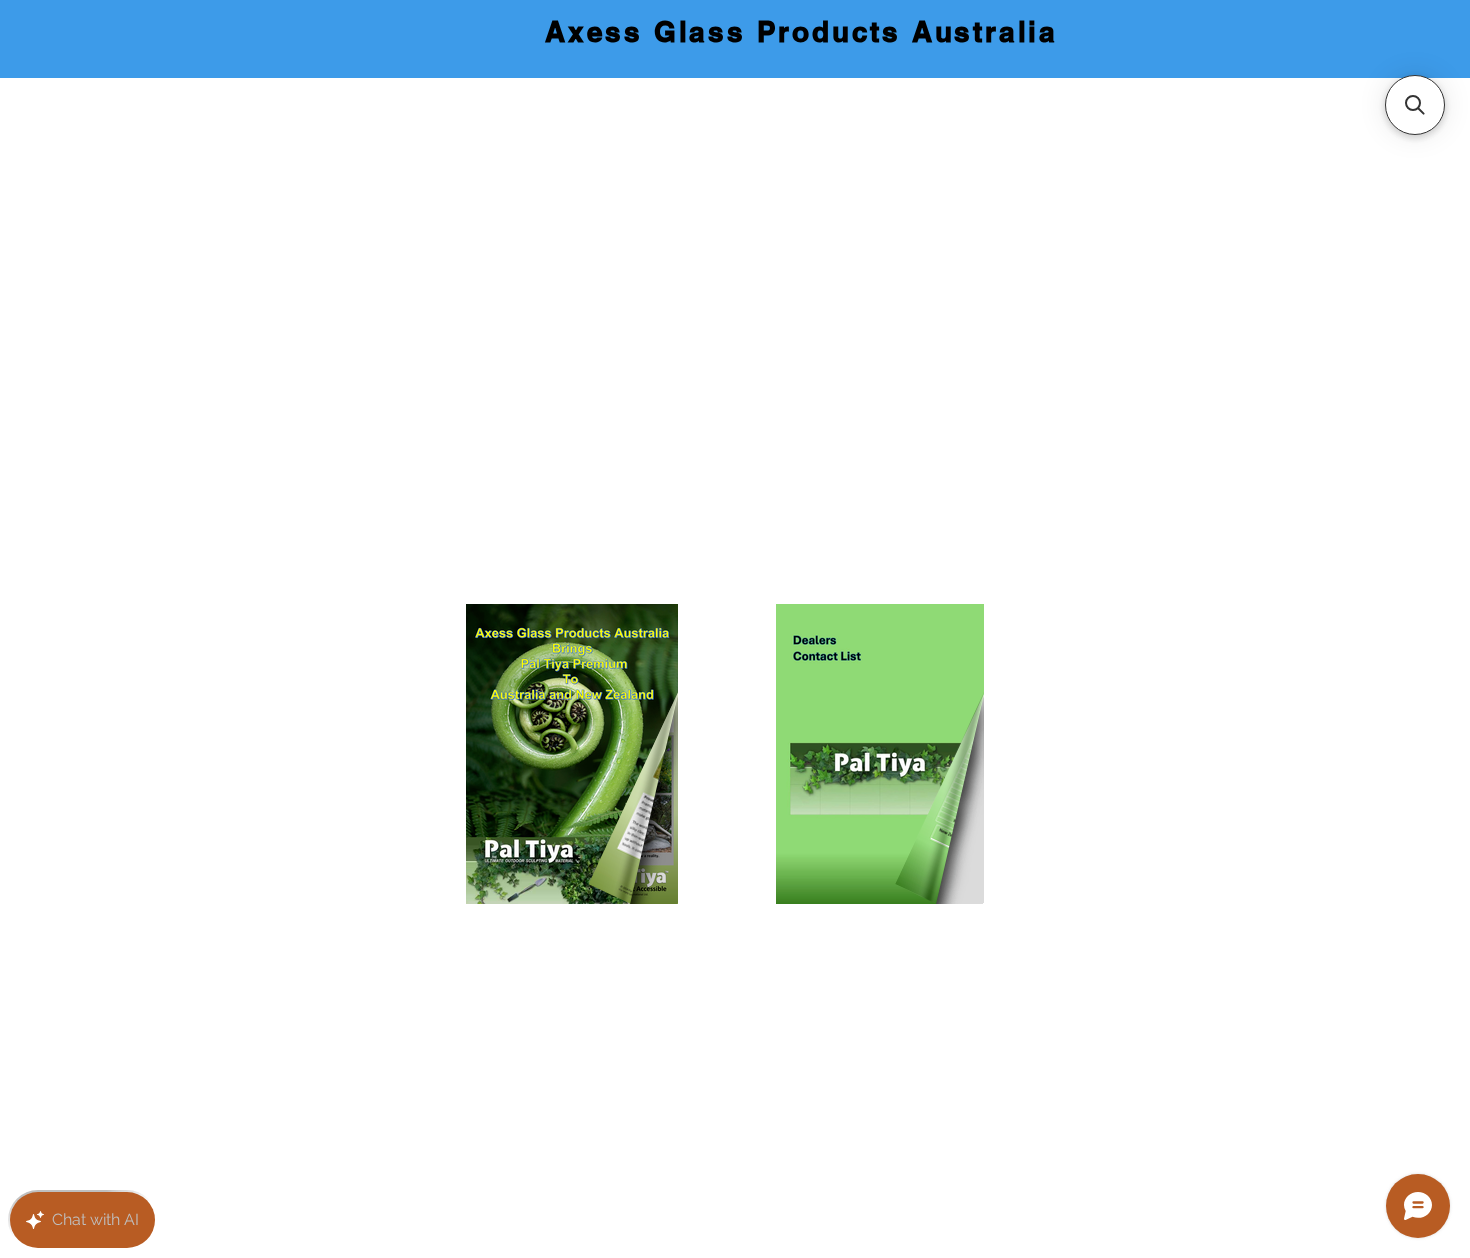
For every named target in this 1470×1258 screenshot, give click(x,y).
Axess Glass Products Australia (801, 31)
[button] (1415, 105)
